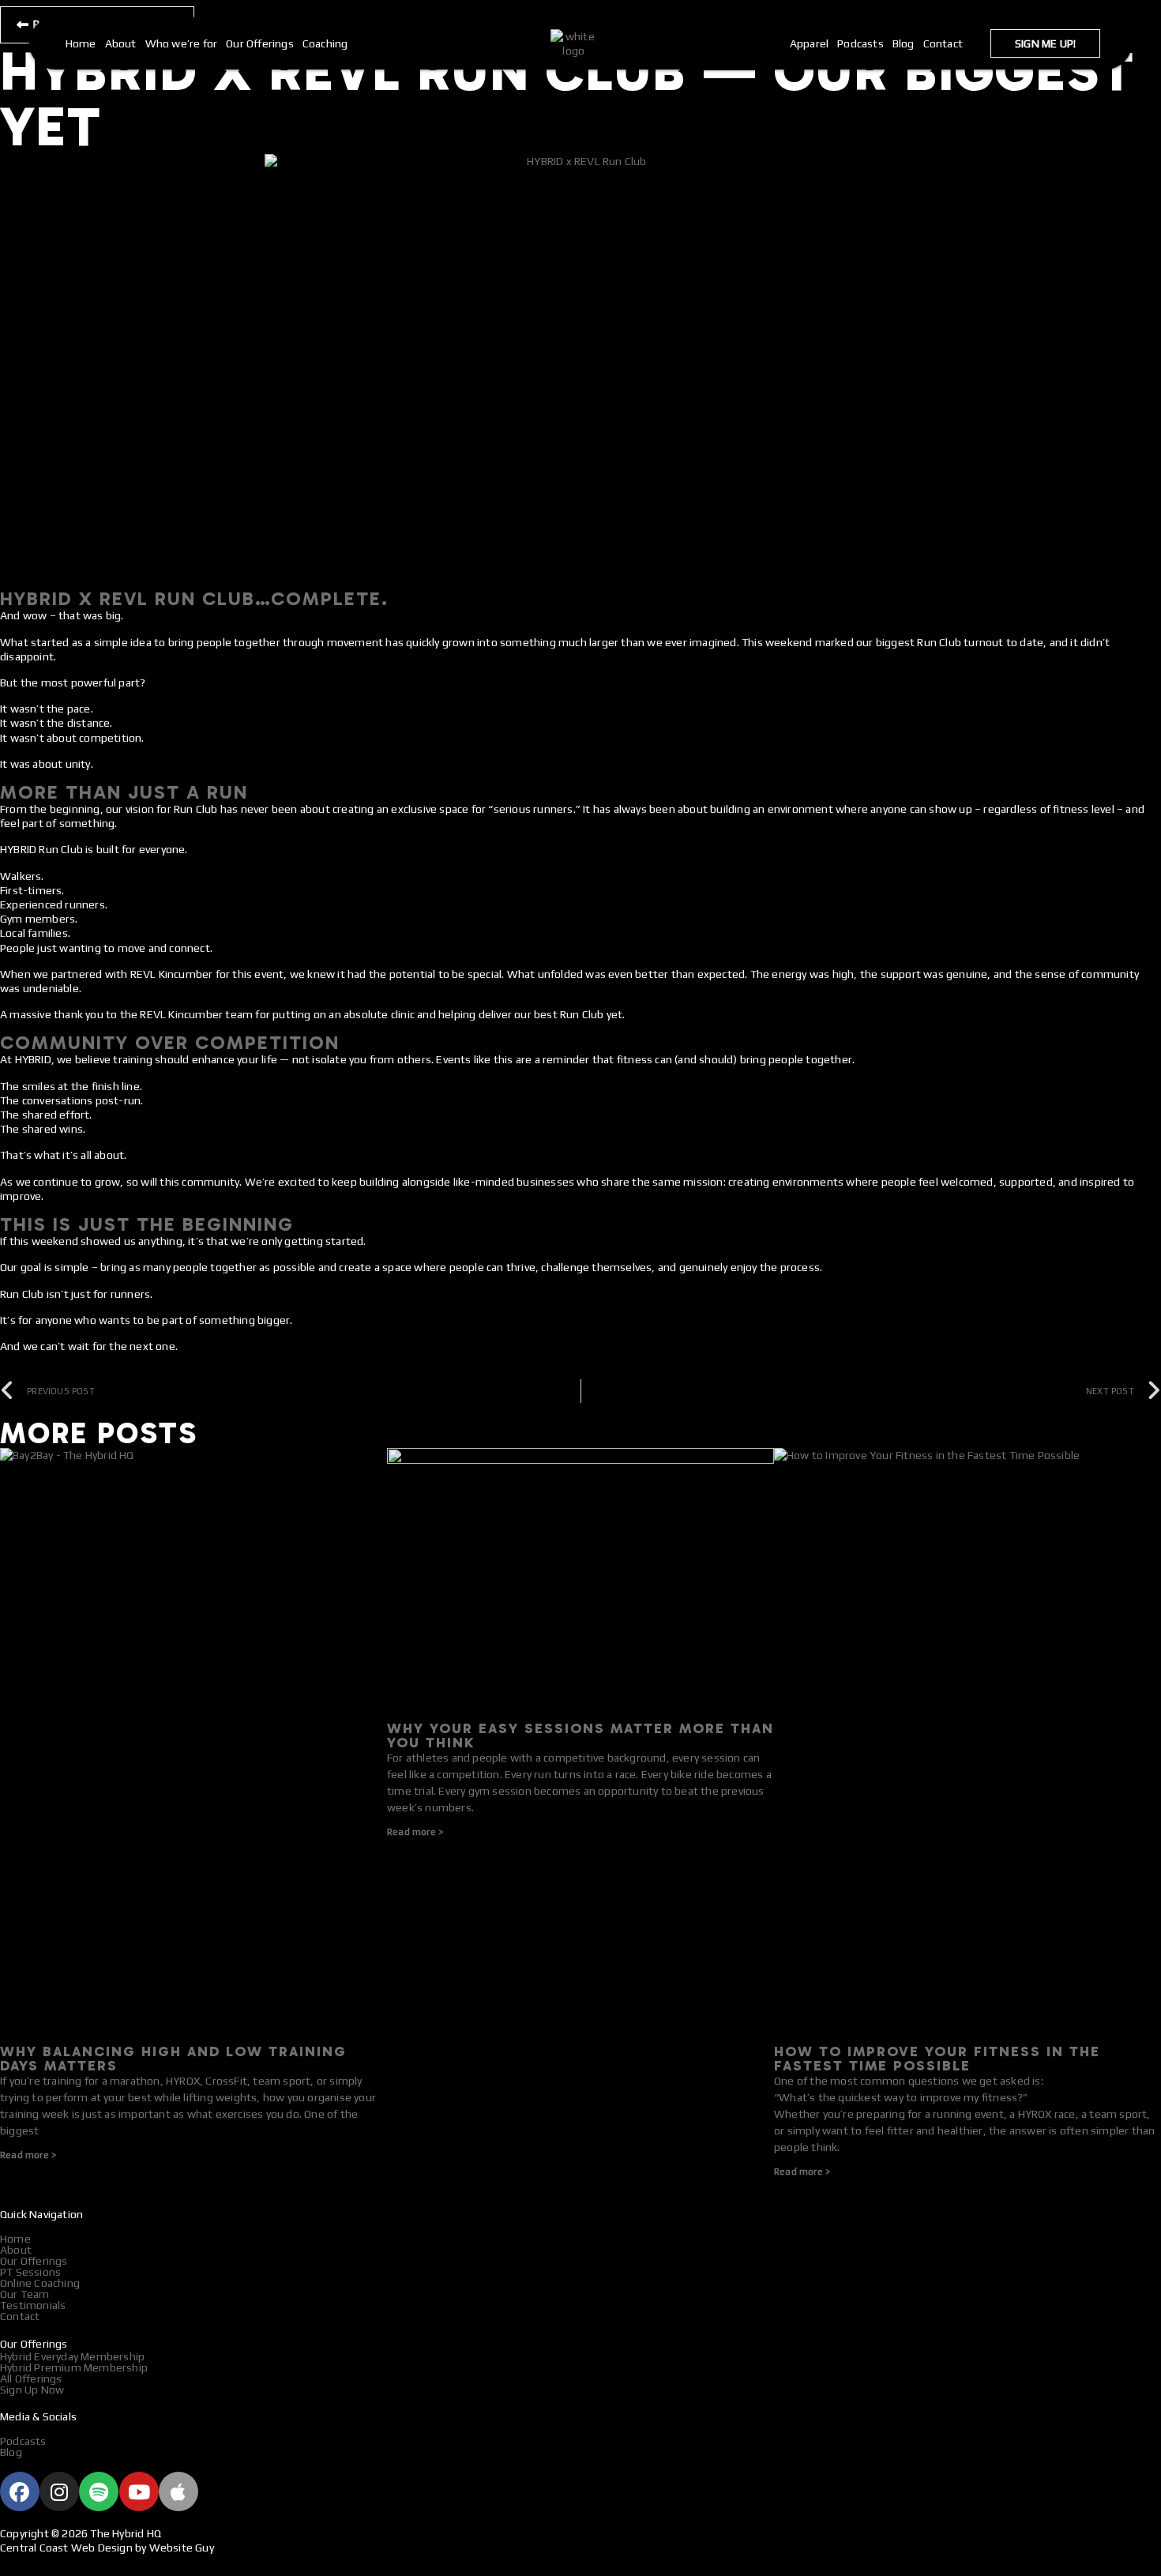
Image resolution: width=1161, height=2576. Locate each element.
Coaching (325, 43)
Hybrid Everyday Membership (72, 2356)
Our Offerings (260, 43)
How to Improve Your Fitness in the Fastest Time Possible (937, 2059)
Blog (904, 43)
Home (81, 43)
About (121, 43)
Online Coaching (40, 2283)
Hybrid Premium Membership (74, 2367)
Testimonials (33, 2305)
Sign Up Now (32, 2390)
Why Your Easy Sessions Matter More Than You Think (580, 1736)
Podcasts (860, 43)
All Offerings (31, 2379)
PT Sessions (30, 2272)
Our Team (25, 2294)
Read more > (28, 2155)
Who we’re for (182, 43)
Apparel (809, 43)
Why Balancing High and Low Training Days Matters (173, 2059)
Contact (943, 43)
